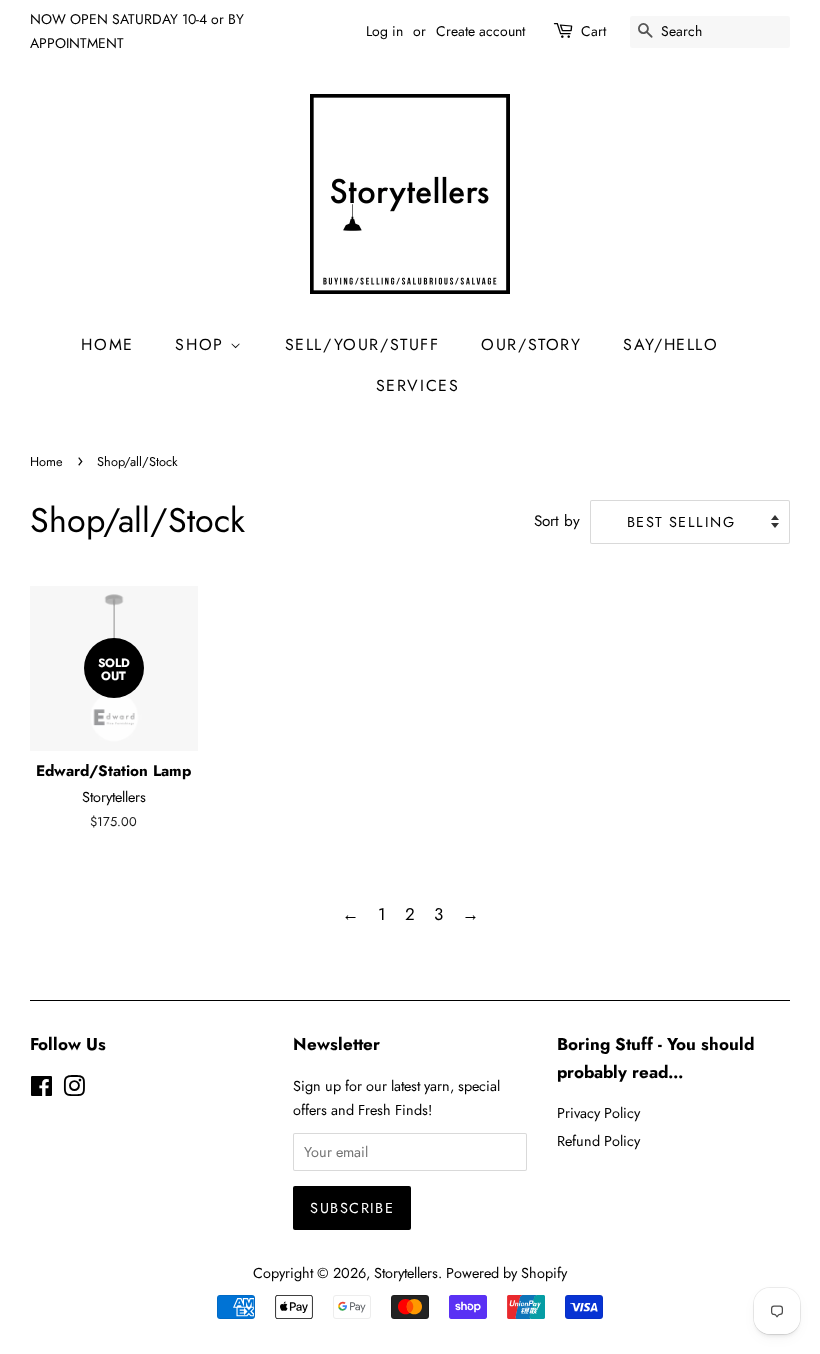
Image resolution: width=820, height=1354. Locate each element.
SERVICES (418, 385)
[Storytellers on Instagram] (74, 1090)
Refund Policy (598, 1141)
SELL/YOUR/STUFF (362, 344)
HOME (107, 344)
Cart (593, 31)
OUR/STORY (531, 344)
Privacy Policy (598, 1113)
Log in (384, 31)
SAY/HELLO (670, 344)
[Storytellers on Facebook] (41, 1090)
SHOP (202, 344)
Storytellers (406, 1273)
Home (46, 461)
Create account (480, 31)
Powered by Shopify (506, 1273)
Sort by (557, 521)
